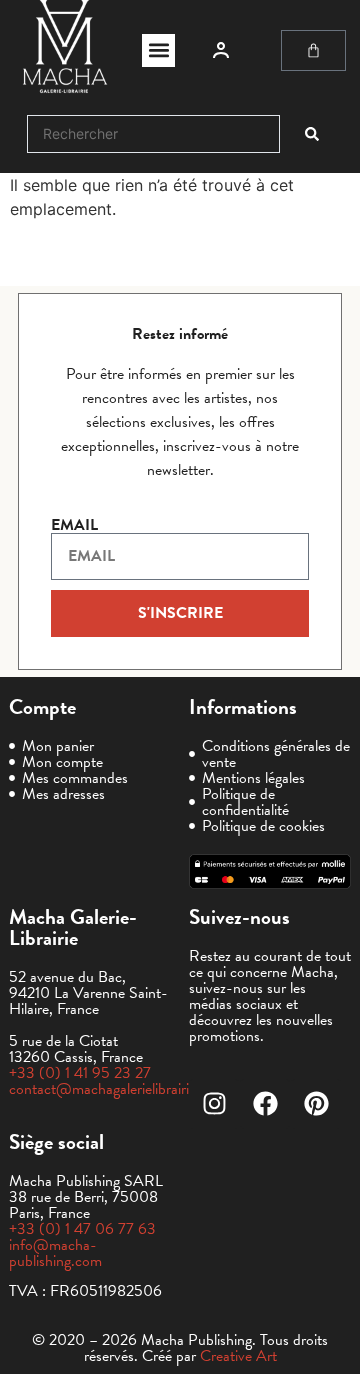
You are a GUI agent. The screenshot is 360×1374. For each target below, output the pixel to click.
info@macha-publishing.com (55, 1253)
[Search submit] (312, 134)
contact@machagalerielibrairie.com (118, 1089)
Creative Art (238, 1356)
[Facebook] (265, 1104)
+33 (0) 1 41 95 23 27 (80, 1073)
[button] (158, 50)
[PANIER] (313, 50)
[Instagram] (214, 1104)
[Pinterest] (316, 1104)
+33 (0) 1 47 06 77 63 (82, 1229)
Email (74, 525)
